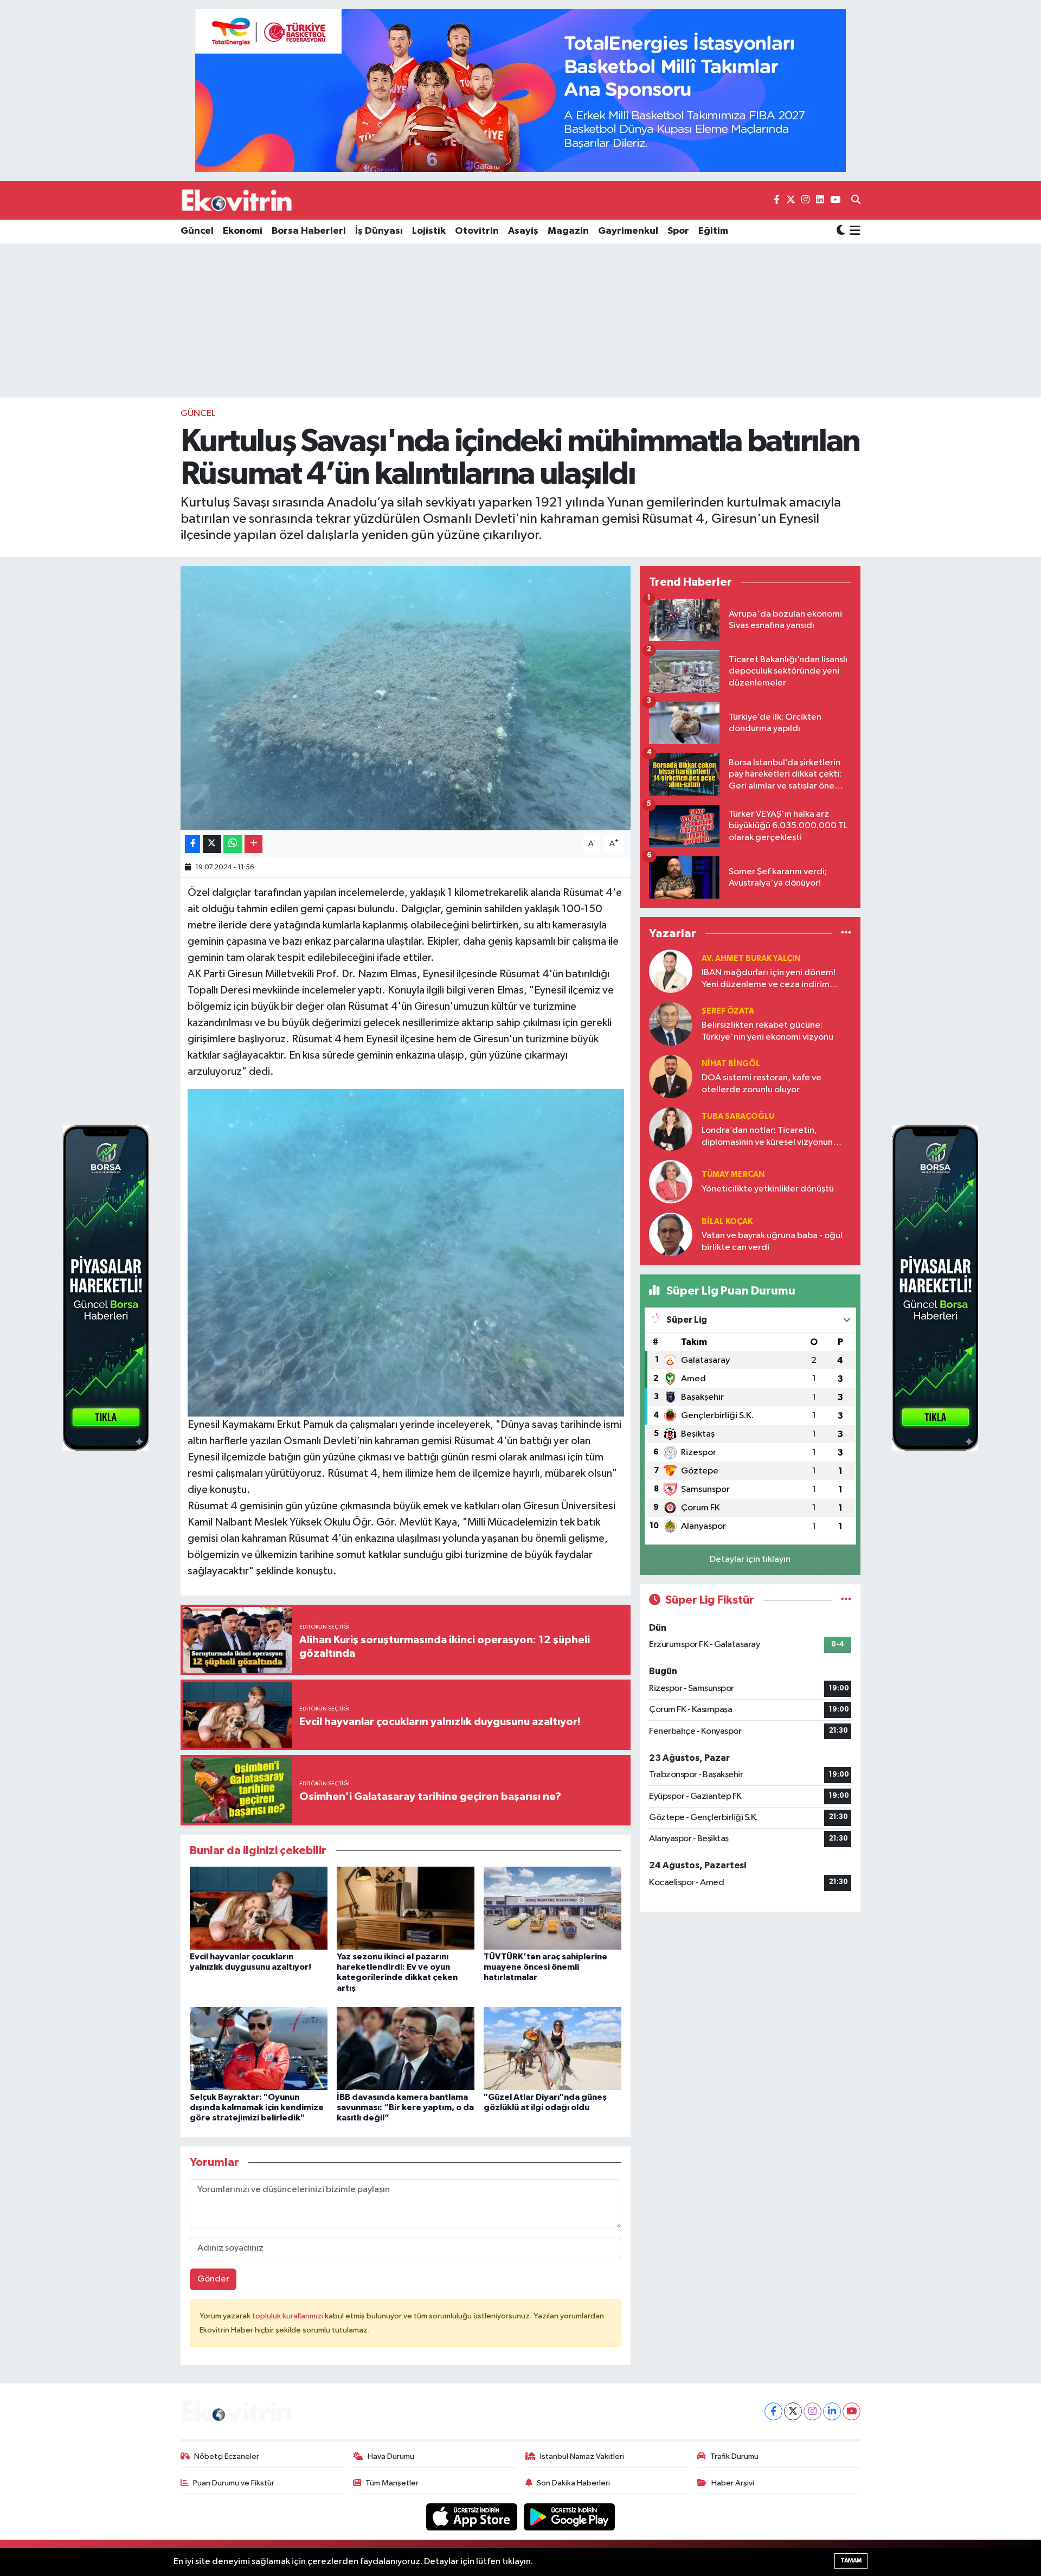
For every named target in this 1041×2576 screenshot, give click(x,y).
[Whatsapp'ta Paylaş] (233, 844)
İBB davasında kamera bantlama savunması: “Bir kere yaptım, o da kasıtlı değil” (405, 2107)
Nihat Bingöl (731, 1064)
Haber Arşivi (733, 2483)
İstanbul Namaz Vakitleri (582, 2456)
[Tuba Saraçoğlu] (671, 1129)
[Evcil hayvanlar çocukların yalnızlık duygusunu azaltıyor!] (259, 1908)
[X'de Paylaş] (212, 844)
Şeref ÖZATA (728, 1011)
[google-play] (570, 2517)
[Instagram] (812, 2411)
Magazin (568, 231)
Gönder (213, 2279)
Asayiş (523, 231)
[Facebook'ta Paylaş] (192, 844)
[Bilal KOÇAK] (671, 1234)
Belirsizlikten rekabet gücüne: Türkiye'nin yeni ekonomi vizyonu (767, 1031)
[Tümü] (846, 933)
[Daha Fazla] (253, 844)
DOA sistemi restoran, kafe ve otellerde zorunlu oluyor (762, 1084)
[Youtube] (852, 2411)
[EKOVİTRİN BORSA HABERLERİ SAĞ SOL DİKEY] (106, 1288)
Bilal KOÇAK (727, 1222)
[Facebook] (773, 2411)
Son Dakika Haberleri (573, 2483)
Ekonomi (243, 231)
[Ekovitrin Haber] (237, 200)
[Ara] (856, 201)
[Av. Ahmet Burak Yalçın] (671, 971)
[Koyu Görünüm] (841, 231)
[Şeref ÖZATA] (671, 1024)
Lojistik (429, 231)
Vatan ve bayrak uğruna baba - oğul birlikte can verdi (772, 1241)
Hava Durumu (391, 2456)
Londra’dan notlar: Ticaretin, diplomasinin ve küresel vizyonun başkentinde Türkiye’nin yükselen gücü (768, 1137)
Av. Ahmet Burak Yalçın (751, 959)
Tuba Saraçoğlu (738, 1116)
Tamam (851, 2561)
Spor (678, 231)
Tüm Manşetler (392, 2483)
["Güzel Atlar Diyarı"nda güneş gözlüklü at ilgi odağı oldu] (552, 2048)
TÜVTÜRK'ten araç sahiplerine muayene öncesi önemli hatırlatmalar (545, 1967)
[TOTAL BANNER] (520, 90)
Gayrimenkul (628, 231)
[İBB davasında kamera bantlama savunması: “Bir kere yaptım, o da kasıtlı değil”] (406, 2048)
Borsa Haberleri (309, 231)
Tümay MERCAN (733, 1174)
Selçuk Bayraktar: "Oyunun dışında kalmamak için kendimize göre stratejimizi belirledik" (257, 2107)
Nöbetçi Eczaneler (227, 2456)
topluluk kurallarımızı (288, 2316)
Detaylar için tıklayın (750, 1559)
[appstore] (473, 2517)
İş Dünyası (379, 231)
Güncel (197, 231)
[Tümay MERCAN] (671, 1181)
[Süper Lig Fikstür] (846, 1600)
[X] (793, 2411)
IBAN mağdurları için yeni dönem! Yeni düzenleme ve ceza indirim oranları (769, 979)
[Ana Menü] (853, 232)
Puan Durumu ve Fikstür (234, 2483)
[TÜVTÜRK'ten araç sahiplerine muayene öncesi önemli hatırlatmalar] (552, 1908)
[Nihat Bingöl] (671, 1076)
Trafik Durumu (734, 2456)
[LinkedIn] (832, 2411)
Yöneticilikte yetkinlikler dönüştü (768, 1189)
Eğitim (713, 231)
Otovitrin (477, 231)
